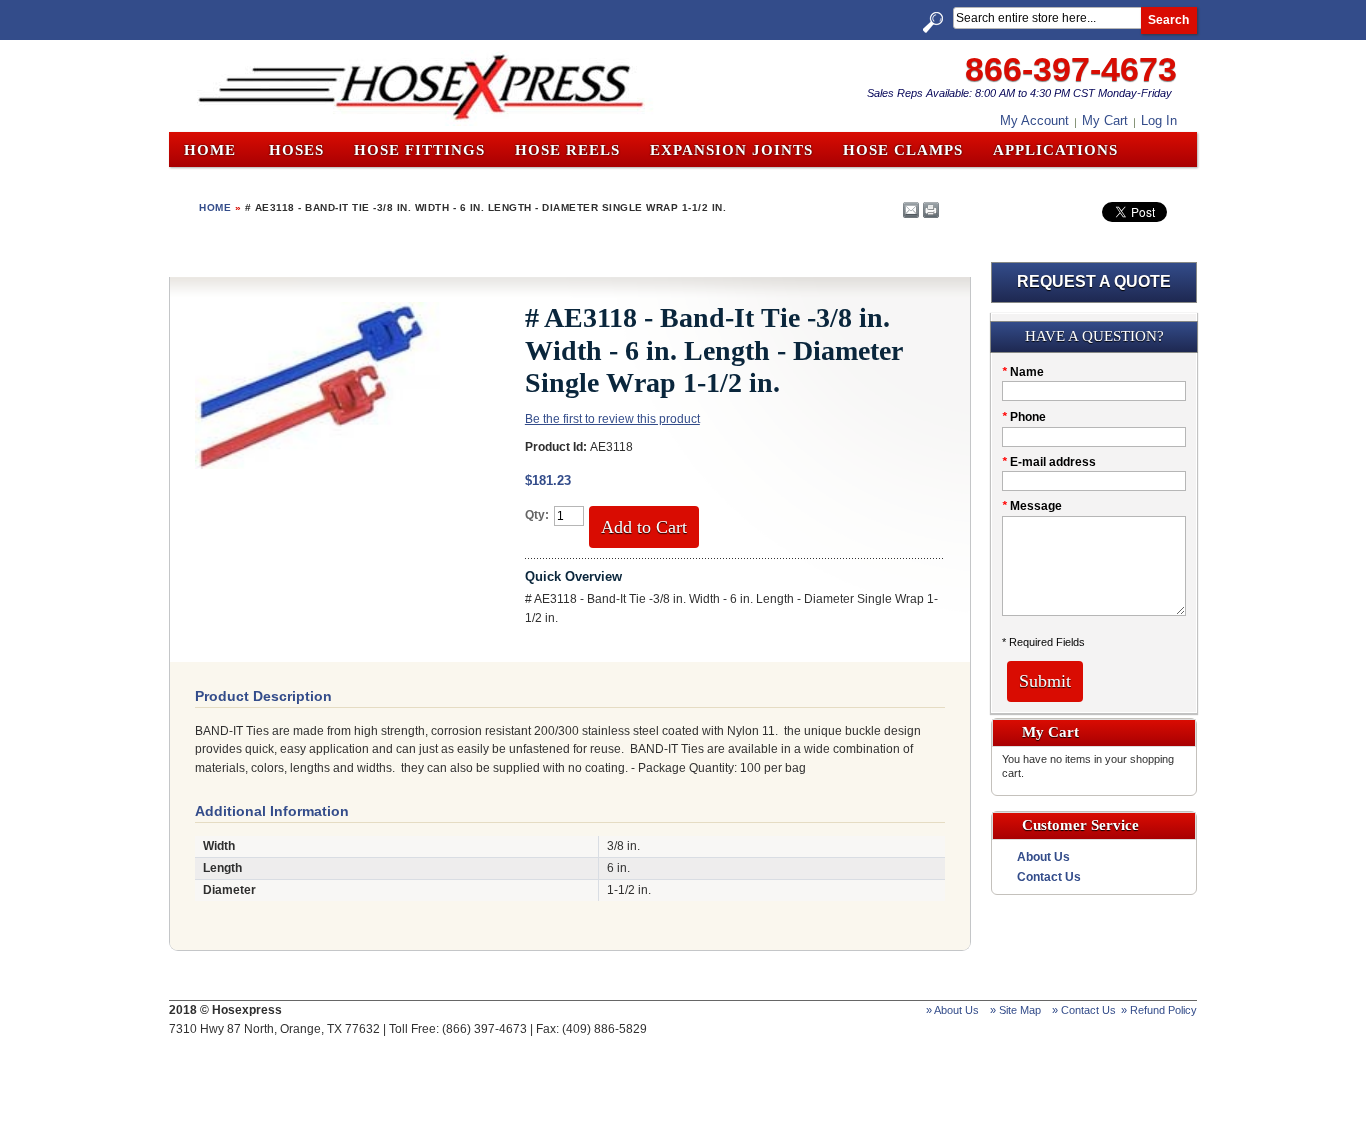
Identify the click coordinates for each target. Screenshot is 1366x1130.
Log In (1159, 120)
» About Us (952, 1010)
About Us (1043, 857)
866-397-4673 (1071, 69)
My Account (1034, 120)
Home (210, 150)
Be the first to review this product (612, 419)
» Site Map (1015, 1010)
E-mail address (1049, 462)
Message (1032, 506)
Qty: (537, 515)
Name (1023, 372)
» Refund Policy (1159, 1010)
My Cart (1105, 120)
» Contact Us (1084, 1010)
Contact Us (1049, 877)
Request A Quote (1094, 281)
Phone (1024, 417)
